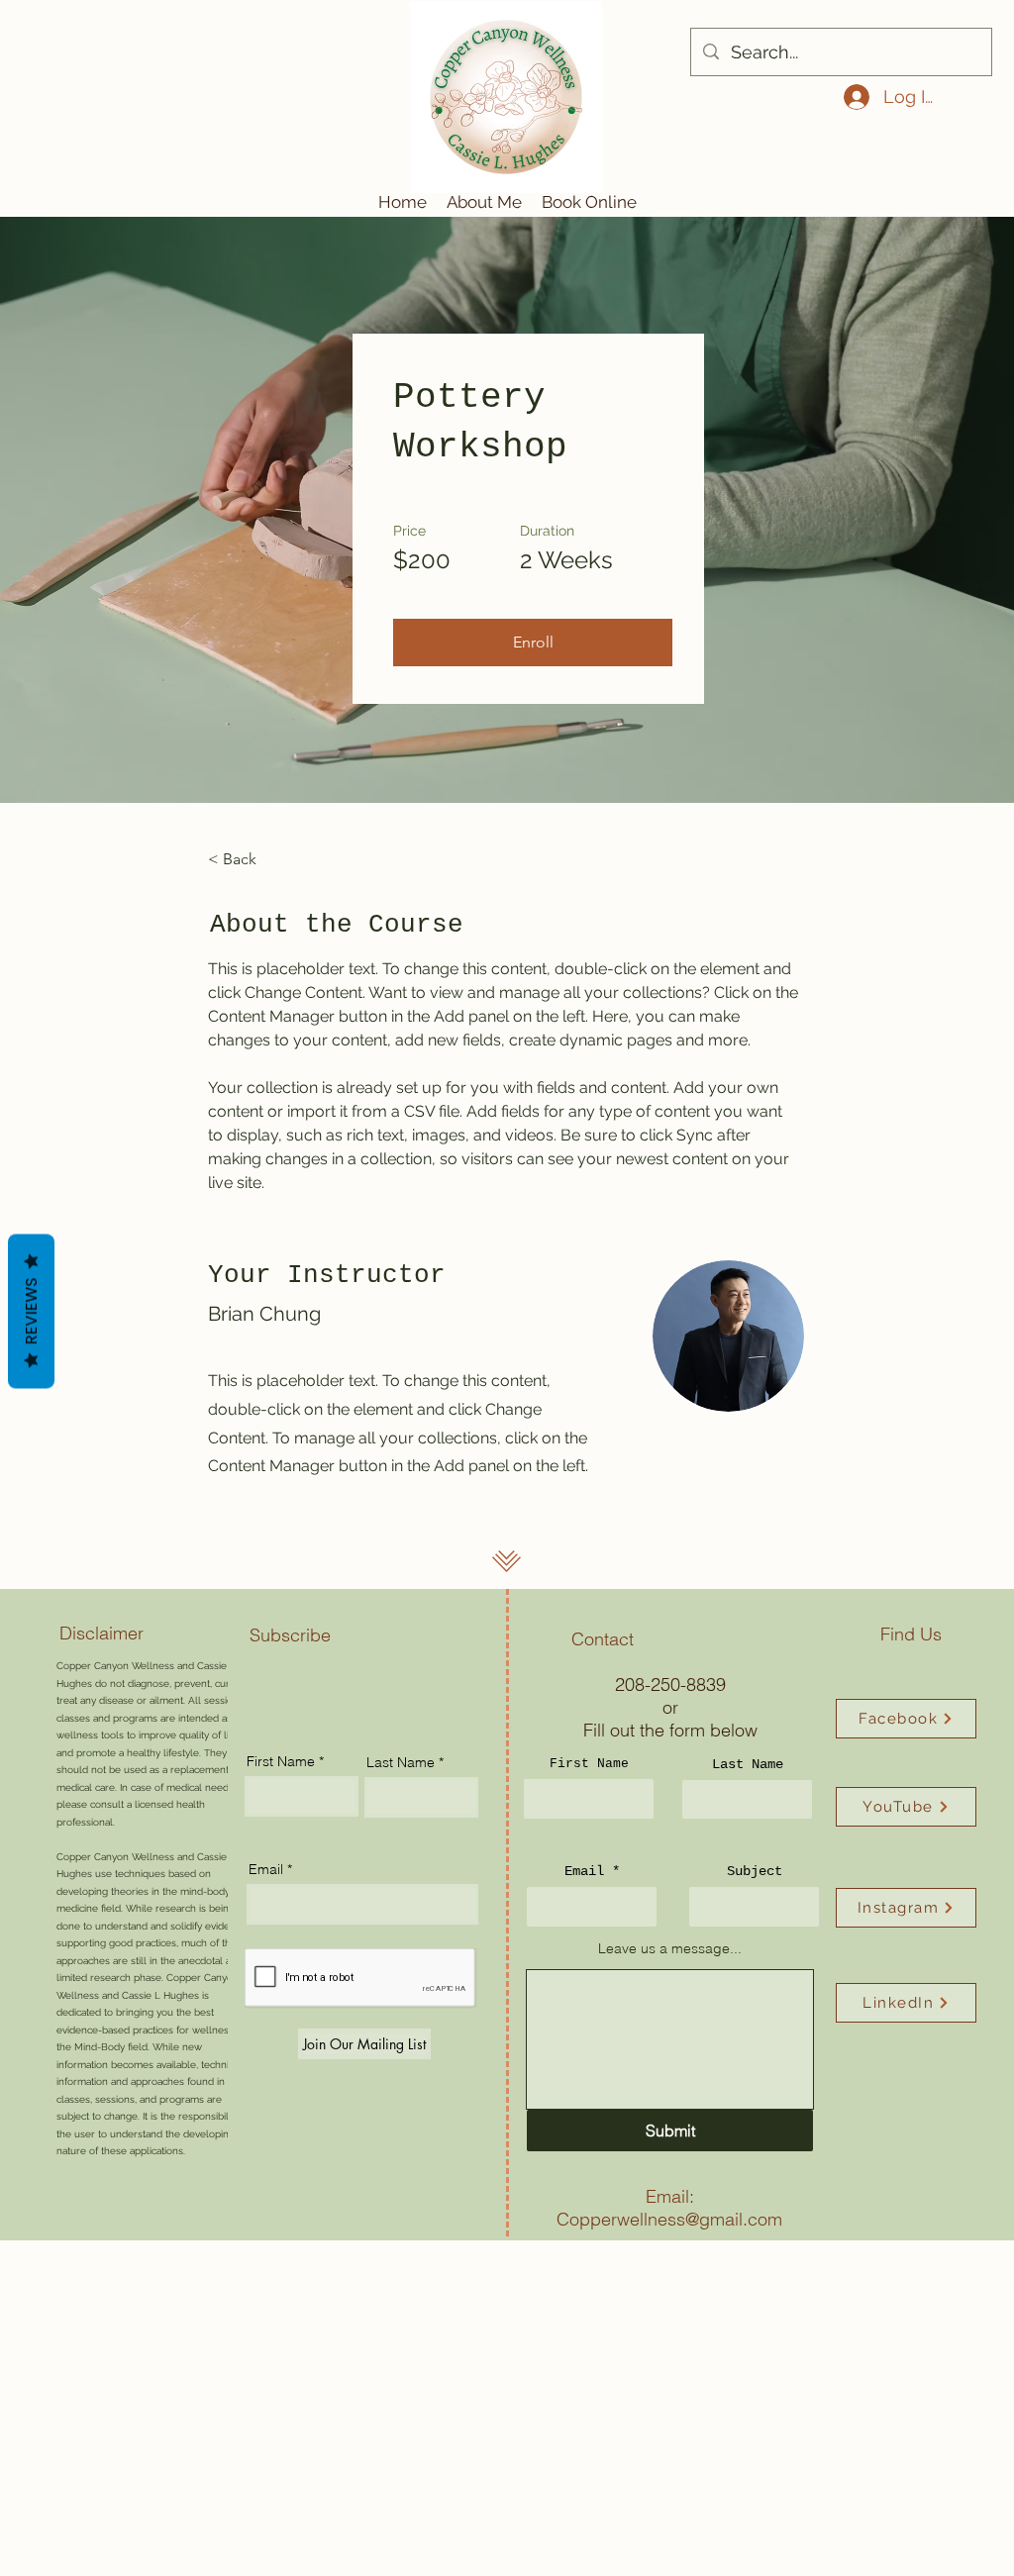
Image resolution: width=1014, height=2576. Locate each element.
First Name (589, 1764)
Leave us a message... (670, 1948)
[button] (533, 643)
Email (584, 1871)
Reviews (31, 1312)
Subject (755, 1871)
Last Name (748, 1764)
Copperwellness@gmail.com (669, 2219)
